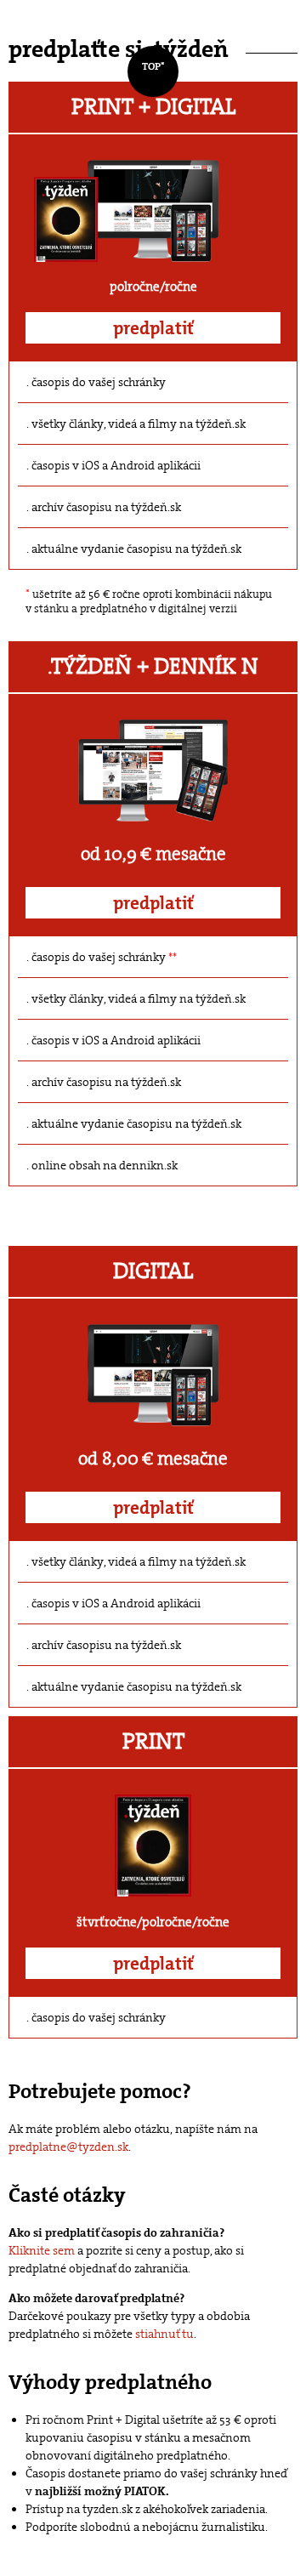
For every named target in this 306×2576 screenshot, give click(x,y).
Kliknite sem (42, 2250)
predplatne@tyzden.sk (68, 2147)
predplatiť (153, 328)
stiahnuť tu (164, 2334)
